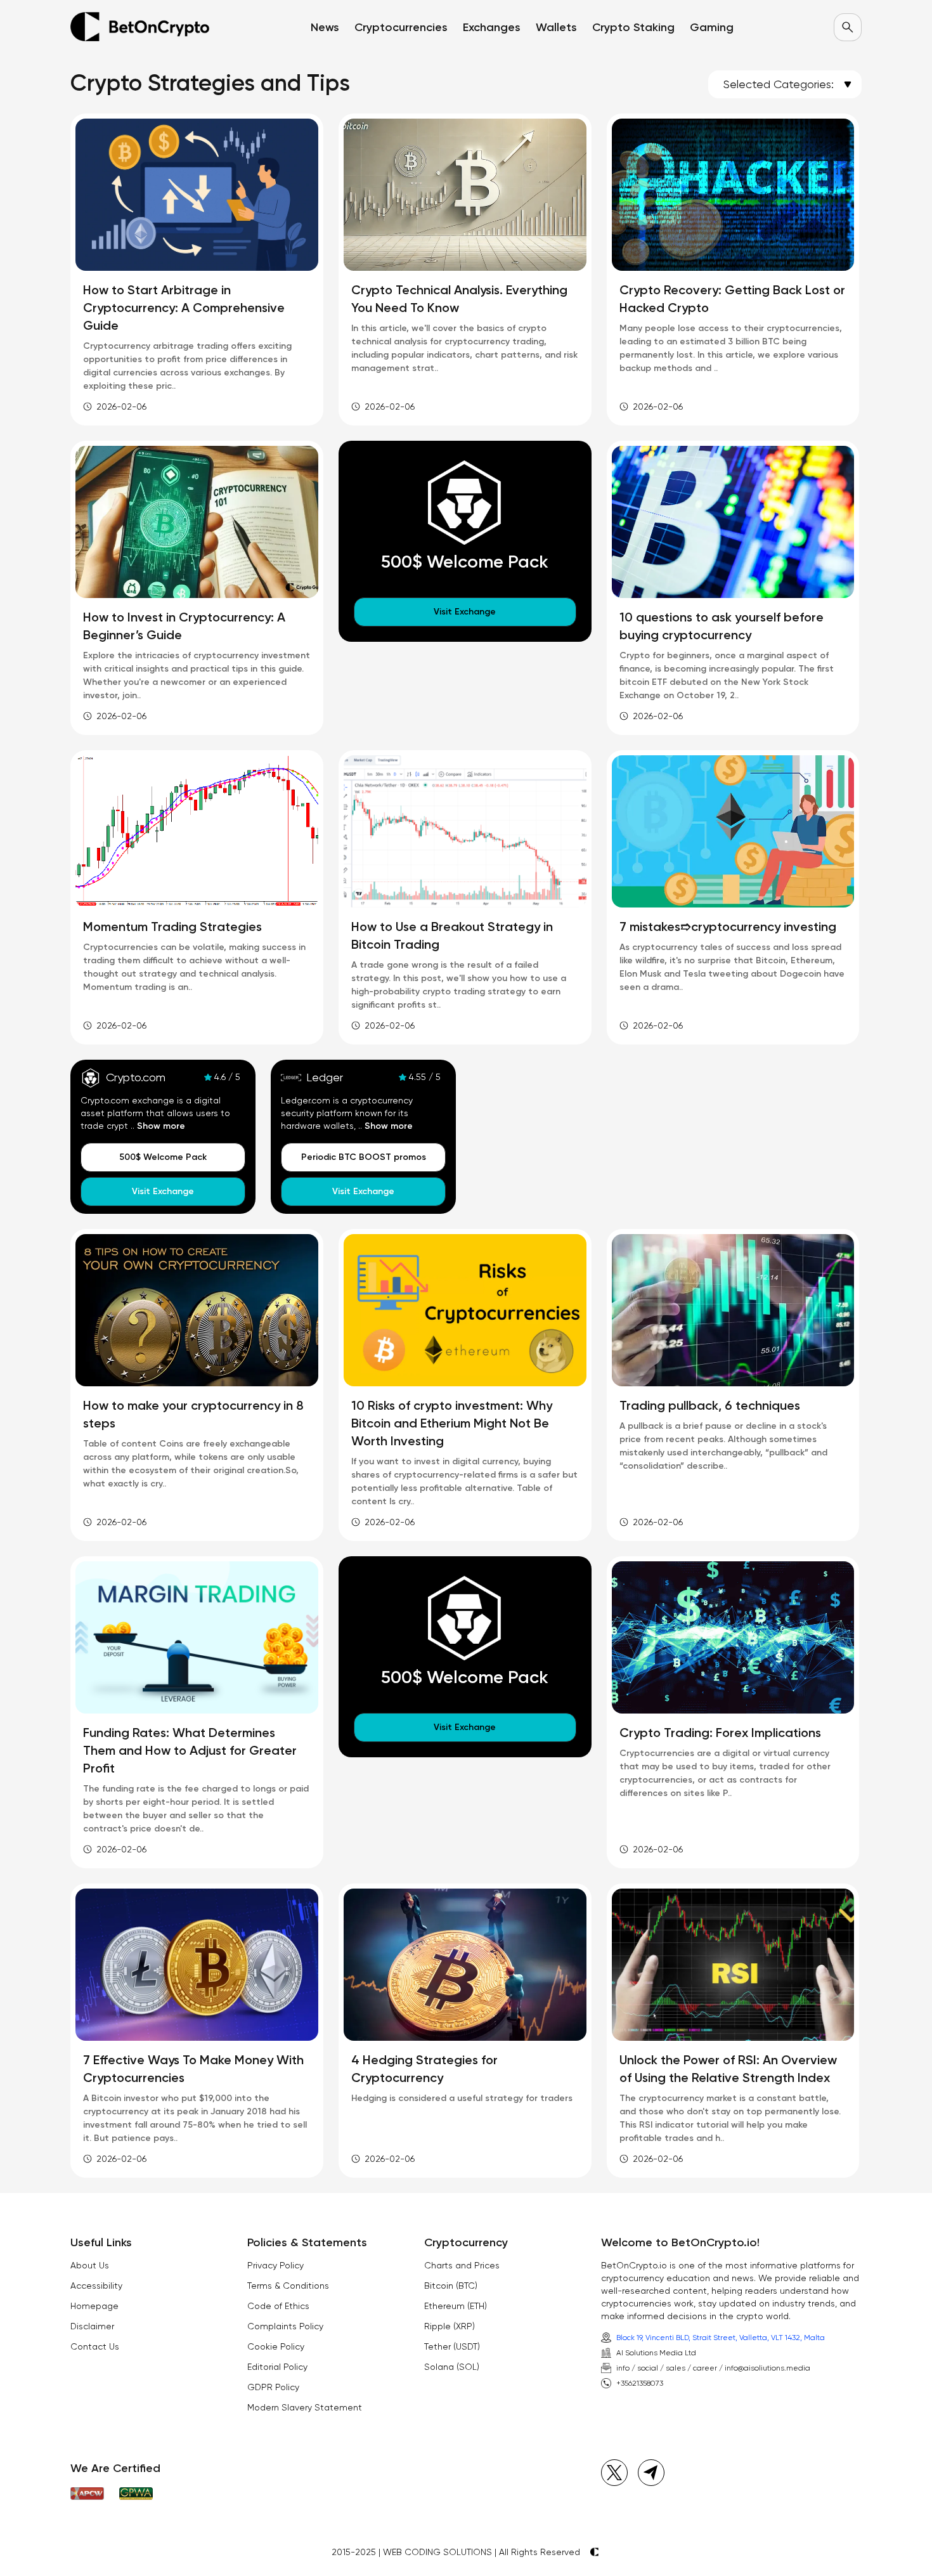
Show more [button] (161, 1126)
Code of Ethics (278, 2306)
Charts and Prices (462, 2265)
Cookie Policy (276, 2346)
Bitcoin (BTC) (451, 2286)
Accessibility (96, 2286)
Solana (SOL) (452, 2367)
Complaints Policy (285, 2326)
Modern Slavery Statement (305, 2407)
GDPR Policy (273, 2387)
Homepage (94, 2306)
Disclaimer (92, 2326)
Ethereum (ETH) (456, 2306)
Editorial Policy (277, 2367)
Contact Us (95, 2346)
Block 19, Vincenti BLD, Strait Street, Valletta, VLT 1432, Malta (721, 2338)
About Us (90, 2265)
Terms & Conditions (288, 2286)
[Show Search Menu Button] (848, 27)
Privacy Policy (275, 2265)
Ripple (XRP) (450, 2326)
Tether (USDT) (452, 2346)
